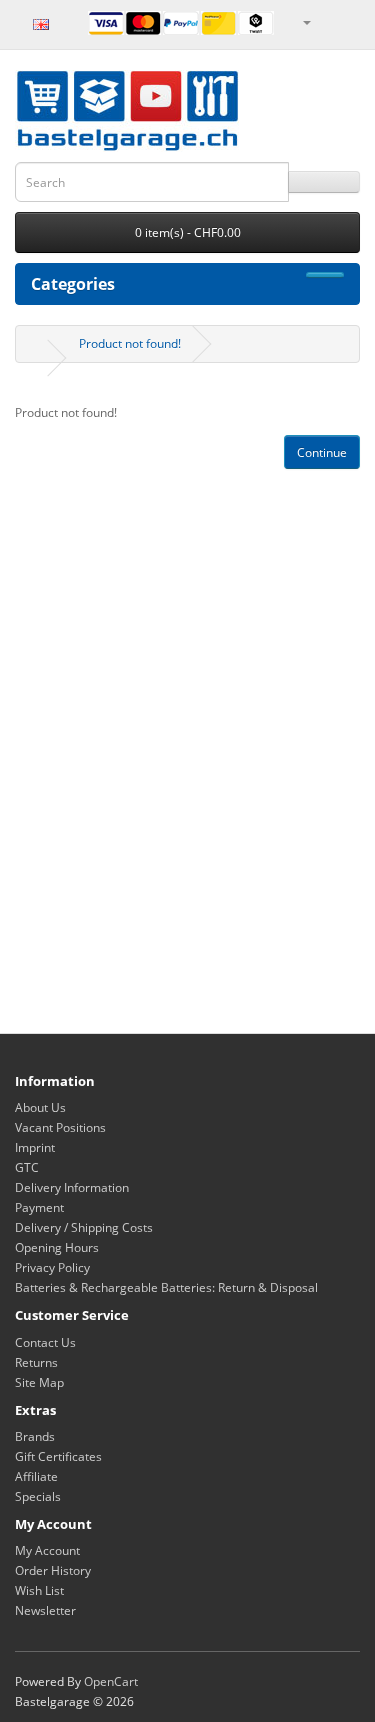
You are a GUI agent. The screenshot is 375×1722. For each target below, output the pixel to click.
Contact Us (45, 1342)
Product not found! (130, 343)
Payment (39, 1207)
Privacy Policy (52, 1267)
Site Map (39, 1382)
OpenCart (111, 1681)
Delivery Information (72, 1187)
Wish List (39, 1590)
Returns (36, 1362)
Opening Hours (57, 1247)
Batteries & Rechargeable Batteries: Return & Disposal (166, 1287)
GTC (27, 1167)
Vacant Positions (60, 1127)
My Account (47, 1550)
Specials (38, 1496)
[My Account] (306, 21)
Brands (35, 1436)
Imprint (35, 1147)
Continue (322, 452)
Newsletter (45, 1610)
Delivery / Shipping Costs (84, 1227)
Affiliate (36, 1476)
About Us (40, 1107)
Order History (53, 1570)
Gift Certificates (58, 1456)
